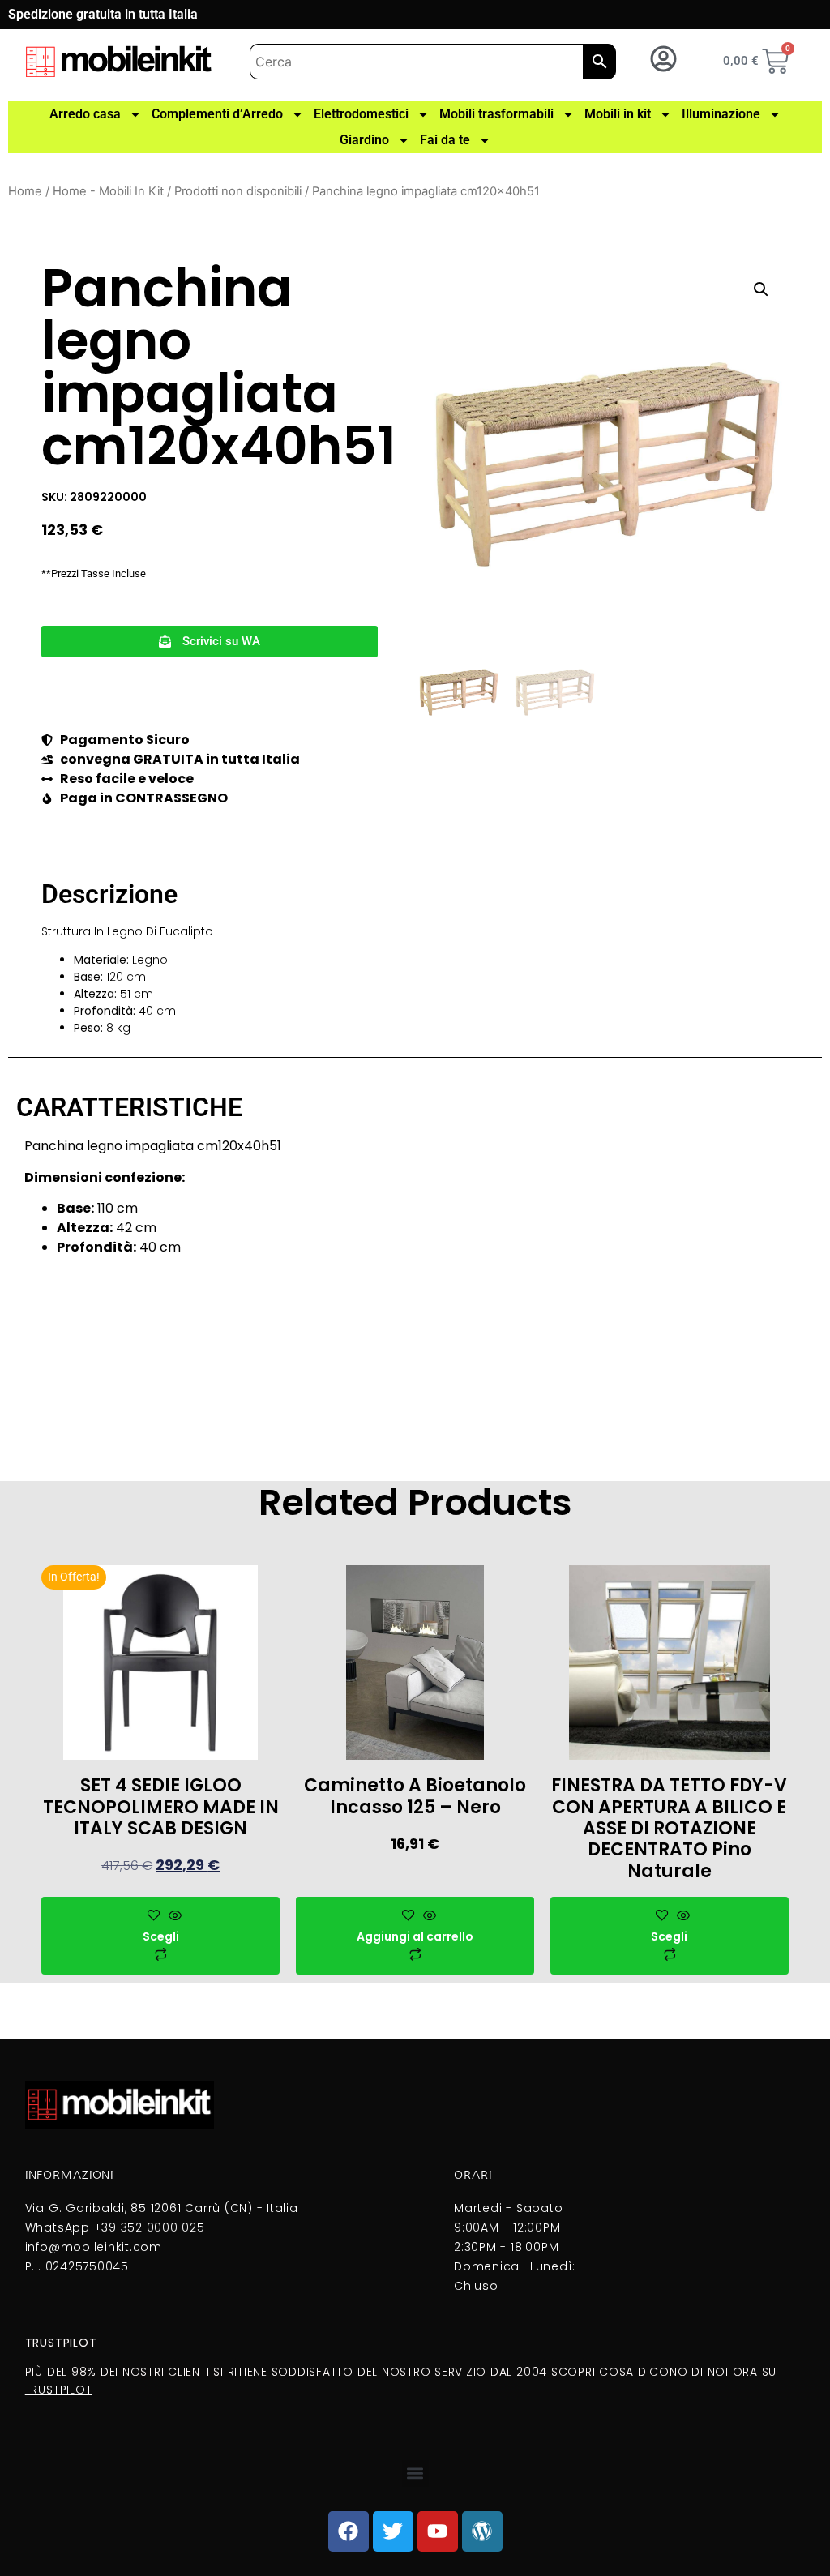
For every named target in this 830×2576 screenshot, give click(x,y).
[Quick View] (173, 1916)
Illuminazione (721, 114)
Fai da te (445, 140)
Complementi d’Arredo (217, 114)
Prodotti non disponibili (238, 191)
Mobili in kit (618, 114)
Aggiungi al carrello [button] (415, 1936)
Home (25, 191)
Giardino (364, 140)
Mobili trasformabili (496, 114)
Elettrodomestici (361, 114)
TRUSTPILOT (59, 2390)
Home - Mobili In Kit (108, 191)
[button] (210, 642)
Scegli (161, 1936)
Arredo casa (85, 114)
